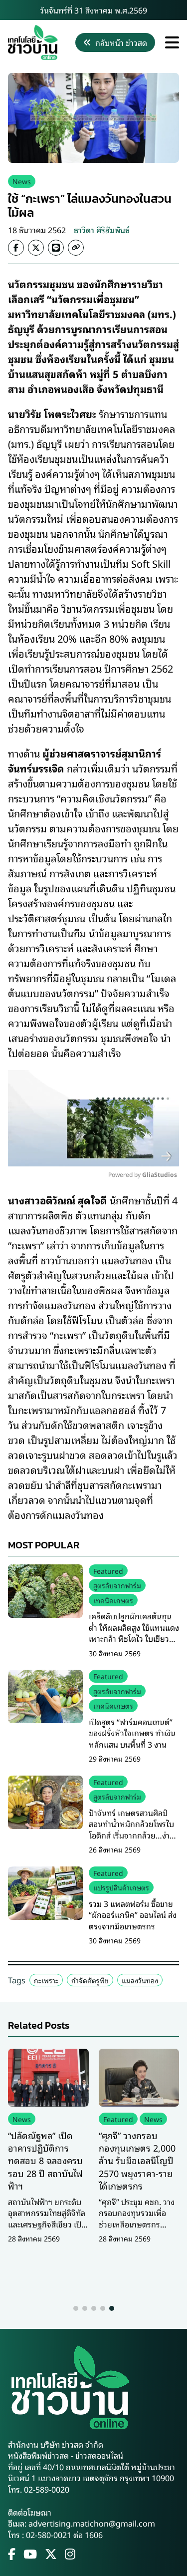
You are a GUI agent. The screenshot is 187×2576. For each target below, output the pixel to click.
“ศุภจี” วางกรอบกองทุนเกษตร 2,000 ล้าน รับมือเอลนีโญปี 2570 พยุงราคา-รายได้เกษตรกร (137, 2160)
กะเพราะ (46, 1980)
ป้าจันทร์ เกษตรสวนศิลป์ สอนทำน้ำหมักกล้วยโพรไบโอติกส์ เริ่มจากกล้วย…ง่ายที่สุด (132, 1829)
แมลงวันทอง (140, 1980)
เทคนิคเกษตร (113, 1600)
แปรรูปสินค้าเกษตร (121, 1887)
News (22, 181)
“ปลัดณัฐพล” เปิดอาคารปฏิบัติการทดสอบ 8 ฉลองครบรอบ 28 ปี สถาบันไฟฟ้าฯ (45, 2160)
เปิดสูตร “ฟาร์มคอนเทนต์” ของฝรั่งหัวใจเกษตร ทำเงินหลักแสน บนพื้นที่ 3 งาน (132, 1733)
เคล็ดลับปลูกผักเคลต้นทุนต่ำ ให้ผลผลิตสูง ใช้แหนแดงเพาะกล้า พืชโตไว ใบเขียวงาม (134, 1633)
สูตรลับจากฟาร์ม (117, 1585)
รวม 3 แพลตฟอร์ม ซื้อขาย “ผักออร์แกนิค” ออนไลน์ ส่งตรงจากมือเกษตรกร (133, 1915)
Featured (108, 1571)
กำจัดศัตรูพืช (90, 1980)
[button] (76, 2308)
